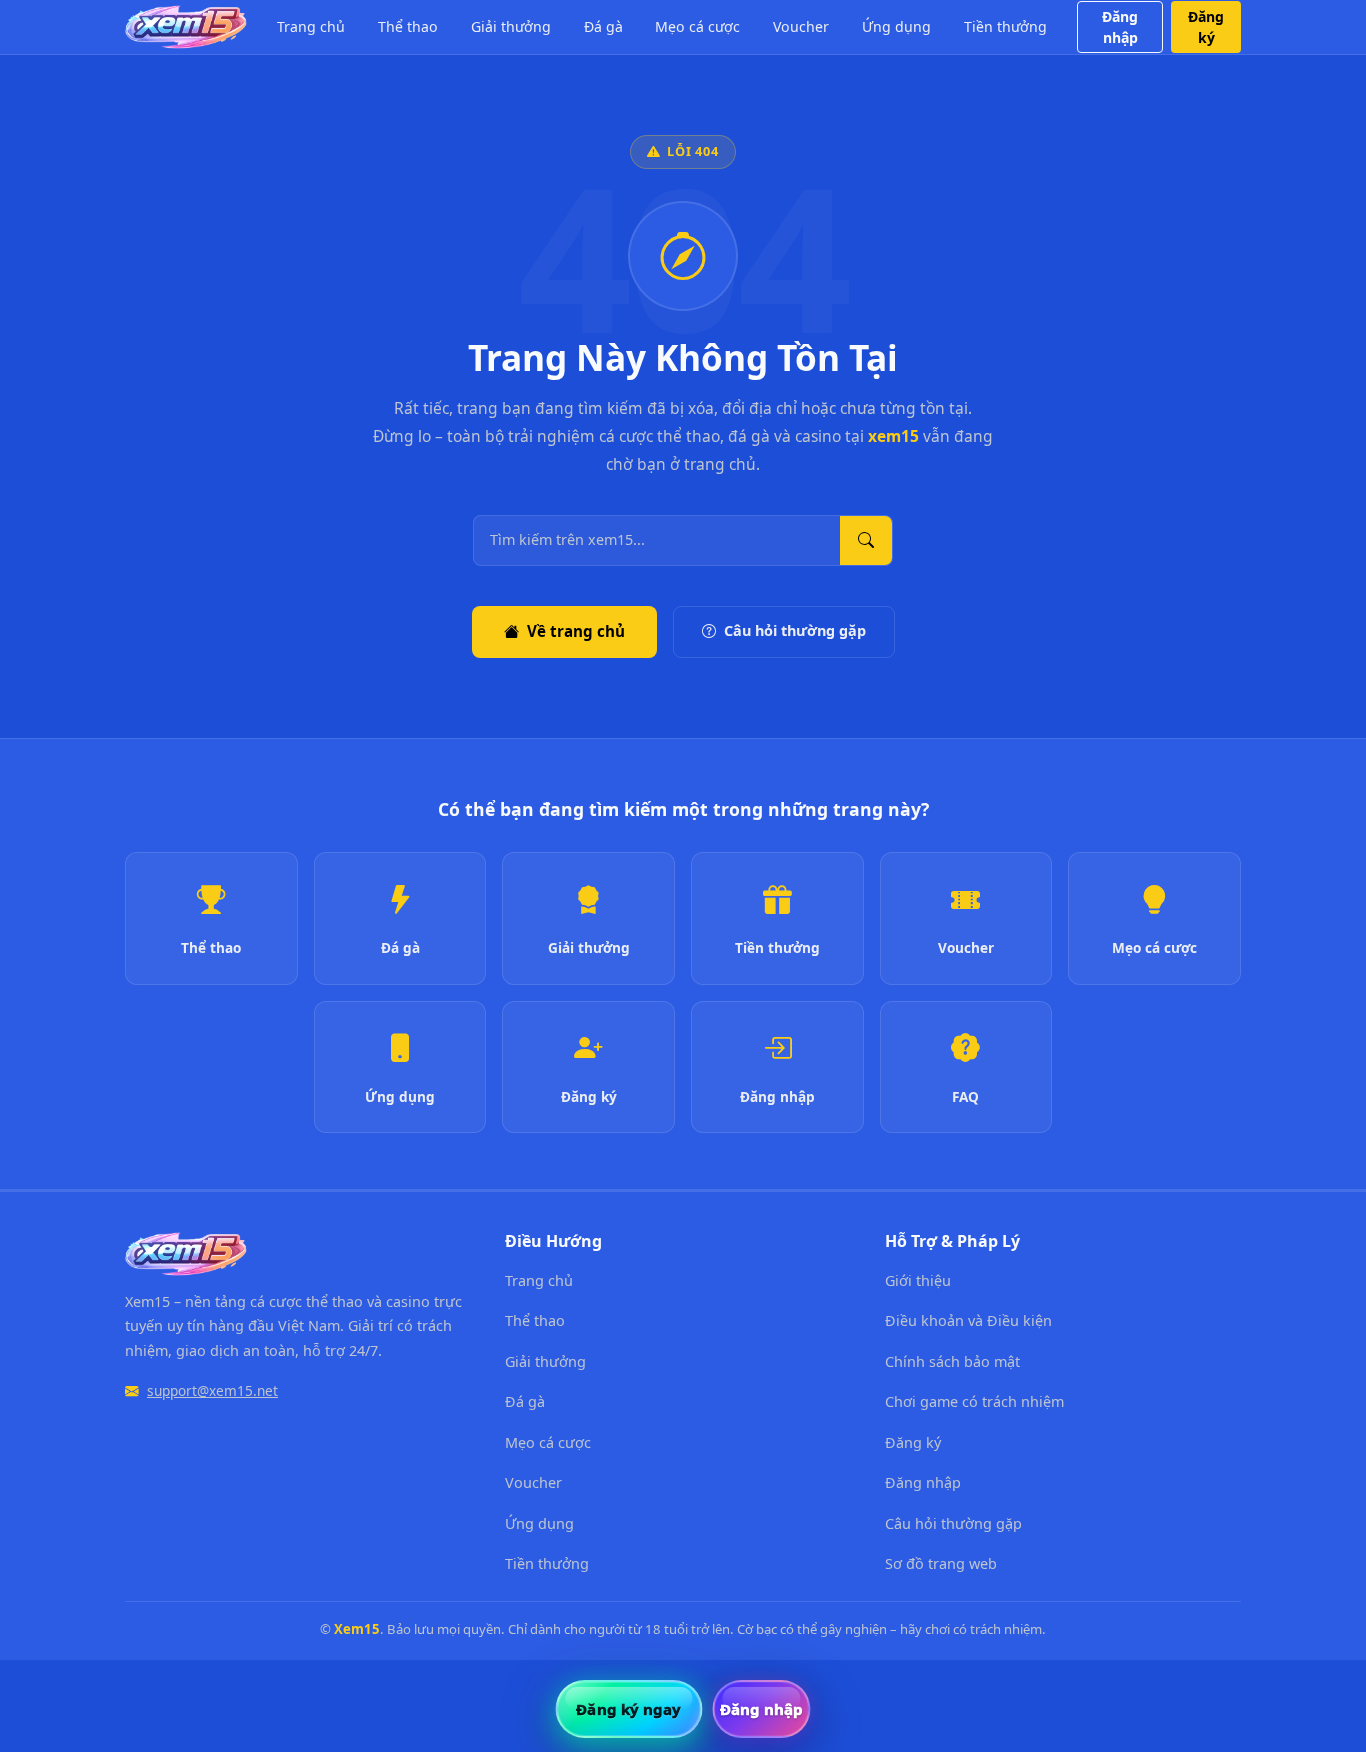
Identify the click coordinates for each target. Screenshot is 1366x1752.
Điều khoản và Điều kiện (968, 1320)
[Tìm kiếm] (866, 540)
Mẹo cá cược (697, 26)
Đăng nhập (1120, 27)
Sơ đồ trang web (941, 1563)
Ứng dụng (896, 26)
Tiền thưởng (1005, 26)
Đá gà (603, 26)
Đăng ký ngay (628, 1709)
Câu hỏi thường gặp (795, 630)
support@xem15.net (212, 1390)
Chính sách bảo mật (952, 1361)
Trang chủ (311, 26)
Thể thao (408, 26)
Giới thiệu (918, 1280)
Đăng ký (1206, 27)
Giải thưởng (511, 26)
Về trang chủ (576, 631)
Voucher (801, 26)
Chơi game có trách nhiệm (974, 1401)
